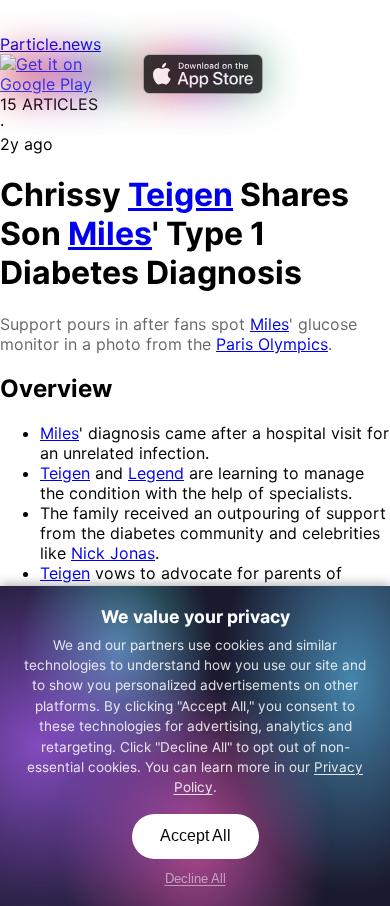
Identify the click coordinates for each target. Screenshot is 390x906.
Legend (156, 473)
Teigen (65, 473)
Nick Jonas (113, 553)
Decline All (195, 878)
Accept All (195, 835)
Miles (269, 324)
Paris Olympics (272, 344)
